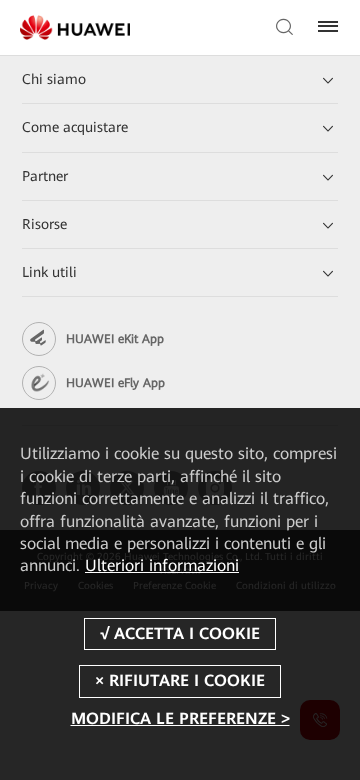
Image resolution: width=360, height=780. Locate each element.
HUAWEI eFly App (115, 383)
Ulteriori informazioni (162, 565)
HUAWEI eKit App (115, 339)
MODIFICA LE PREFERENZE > (180, 718)
